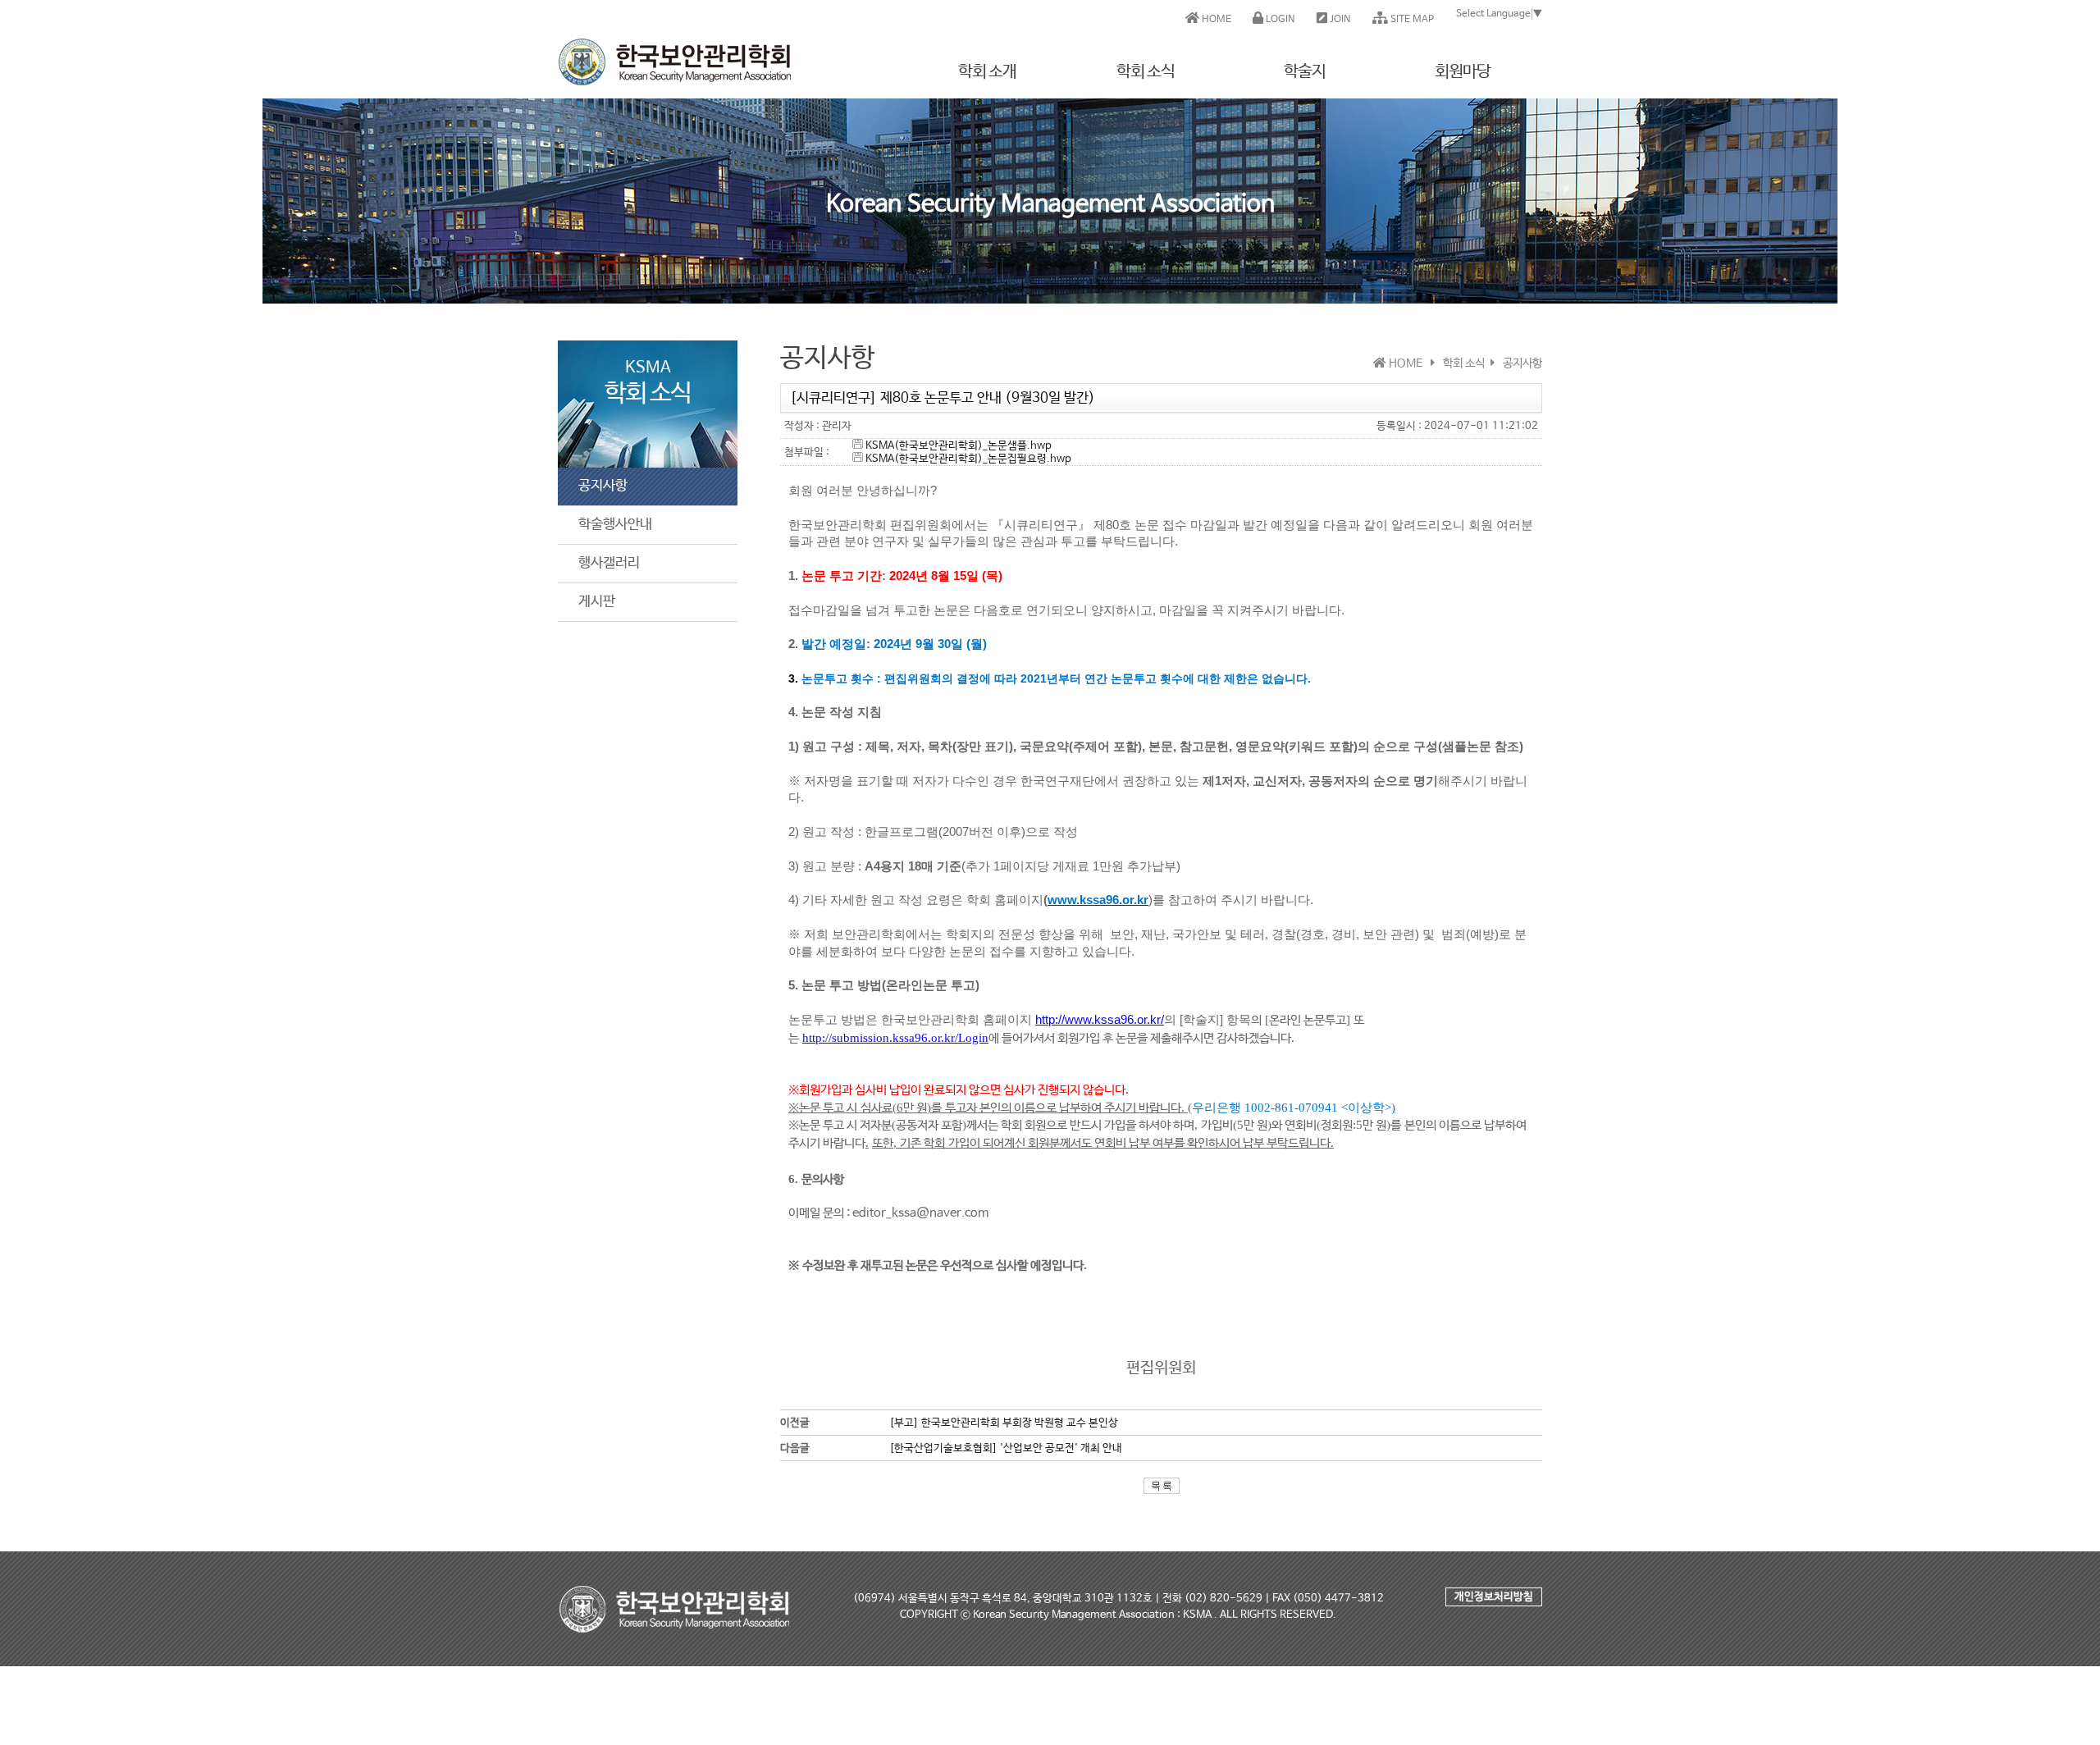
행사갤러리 (609, 563)
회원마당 (1463, 72)
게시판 (597, 602)
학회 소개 (987, 72)
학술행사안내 (615, 525)
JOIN (1339, 20)
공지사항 (603, 486)
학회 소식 (1146, 72)
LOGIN (1279, 20)
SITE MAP (1411, 20)
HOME (1215, 20)
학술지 (1305, 72)
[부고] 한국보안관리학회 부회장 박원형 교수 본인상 (1004, 1423)
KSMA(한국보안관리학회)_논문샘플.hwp (957, 446)
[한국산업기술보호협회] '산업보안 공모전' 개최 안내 (1006, 1448)
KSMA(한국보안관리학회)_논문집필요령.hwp (967, 459)
